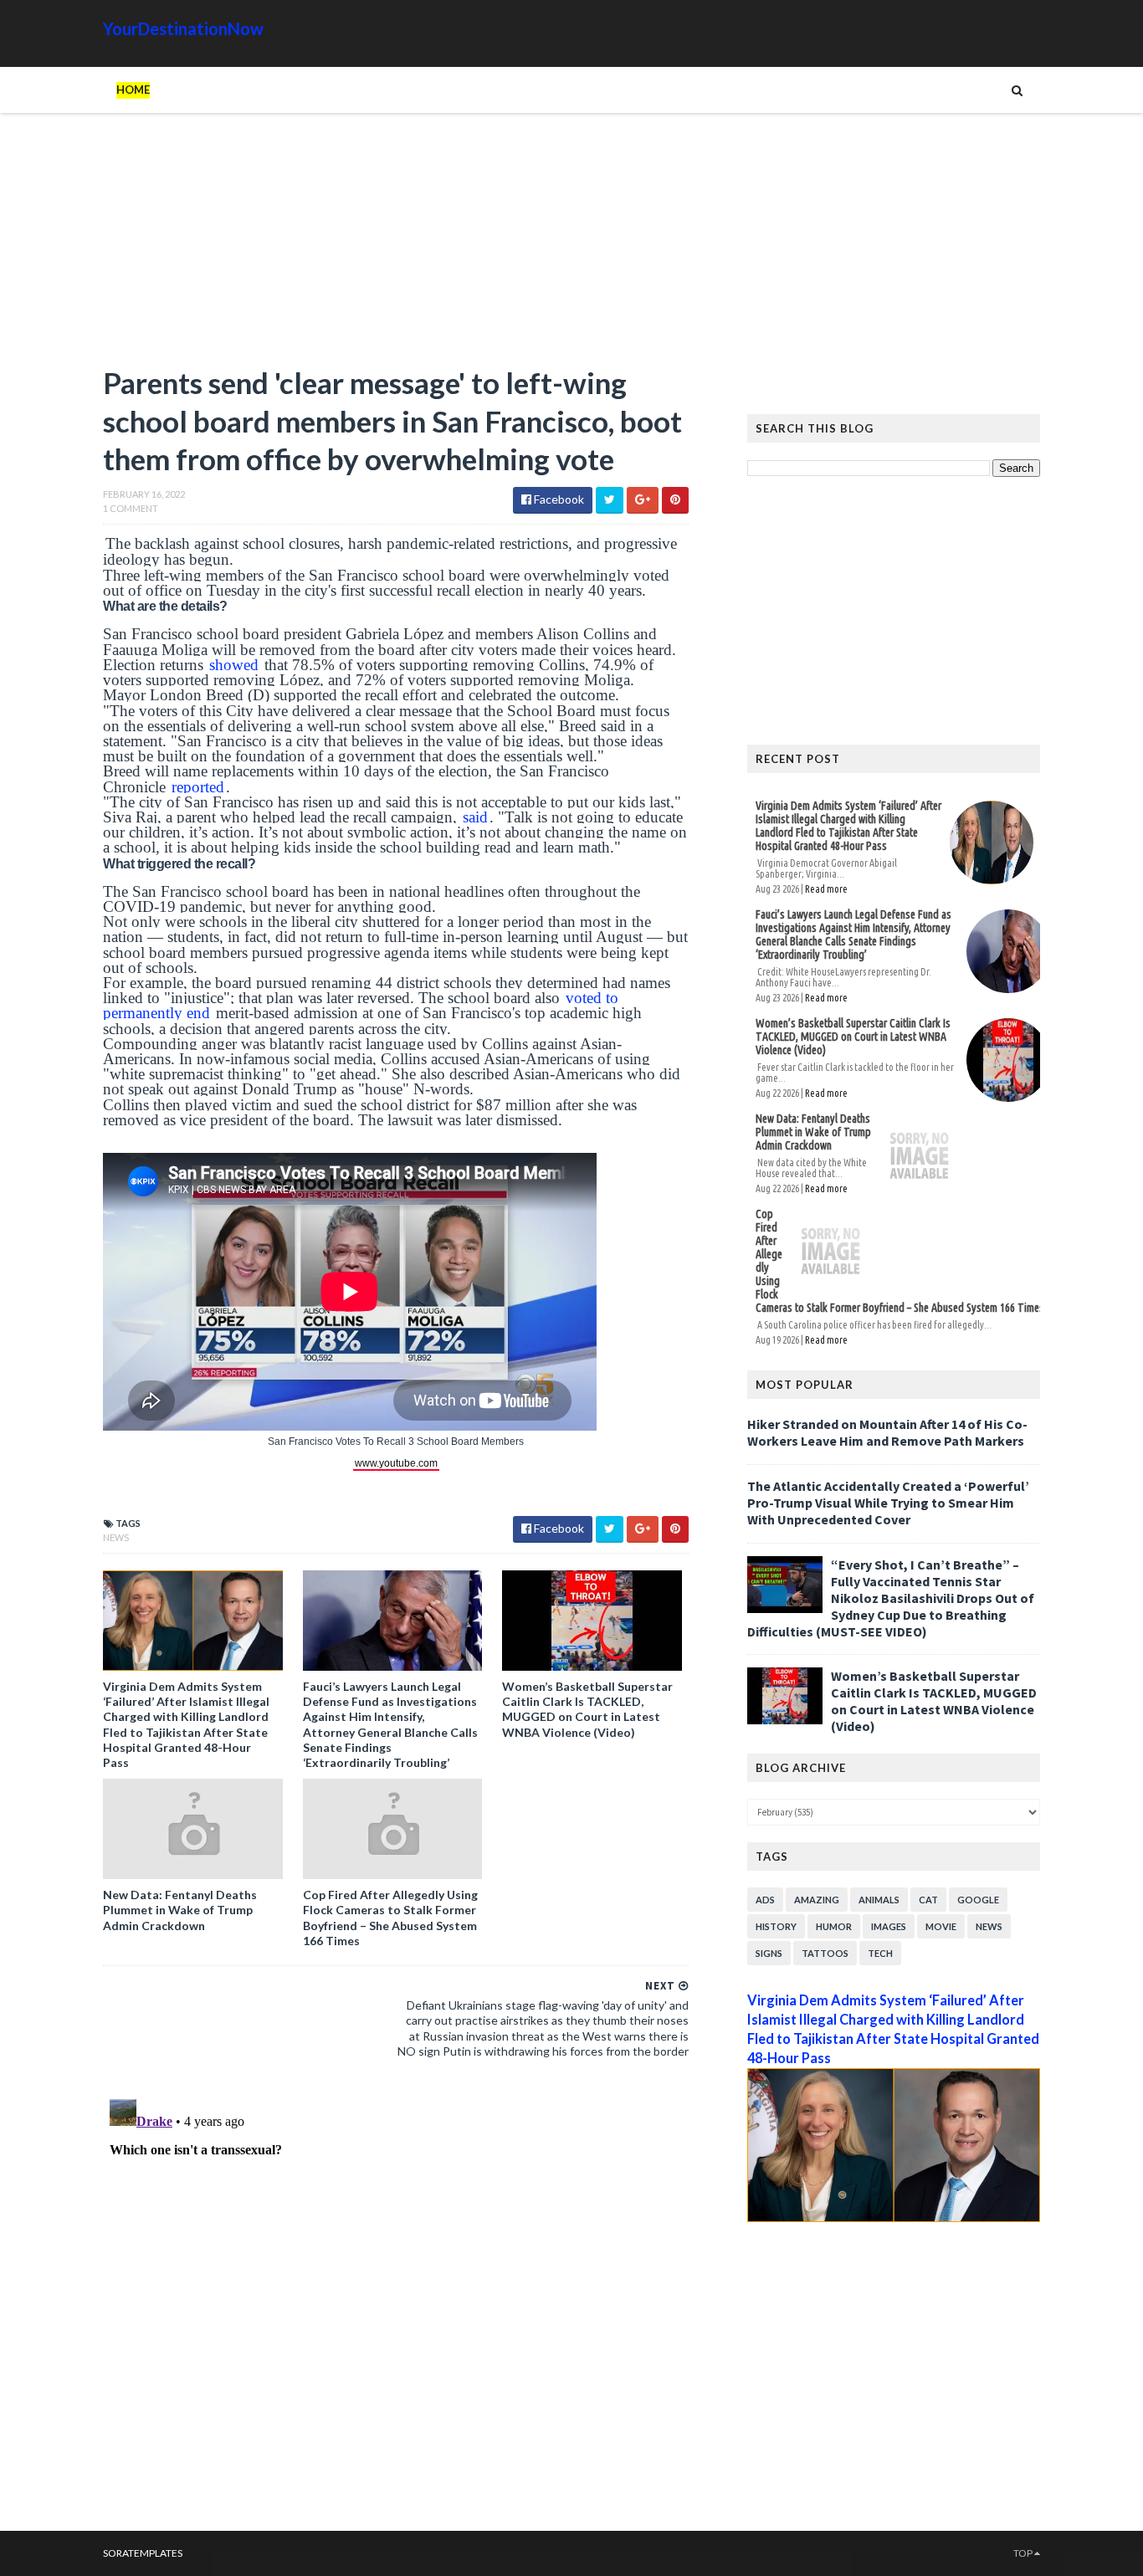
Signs (769, 1953)
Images (889, 1926)
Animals (879, 1900)
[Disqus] (396, 2302)
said (475, 817)
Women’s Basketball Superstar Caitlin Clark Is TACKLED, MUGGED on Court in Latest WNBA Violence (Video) (587, 1709)
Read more (826, 889)
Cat (928, 1900)
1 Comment (131, 508)
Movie (941, 1926)
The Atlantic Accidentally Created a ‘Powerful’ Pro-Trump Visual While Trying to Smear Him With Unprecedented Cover (888, 1503)
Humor (834, 1926)
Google (978, 1900)
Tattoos (825, 1953)
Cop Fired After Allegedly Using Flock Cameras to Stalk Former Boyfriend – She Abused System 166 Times (390, 1918)
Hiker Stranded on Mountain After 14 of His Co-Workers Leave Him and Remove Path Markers (887, 1432)
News (116, 1537)
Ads (765, 1900)
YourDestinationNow (183, 28)
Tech (880, 1953)
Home (133, 90)
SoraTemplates (143, 2553)
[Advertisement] (396, 247)
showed (234, 665)
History (776, 1926)
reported (198, 787)
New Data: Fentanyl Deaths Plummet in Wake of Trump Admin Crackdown (180, 1910)
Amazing (817, 1900)
